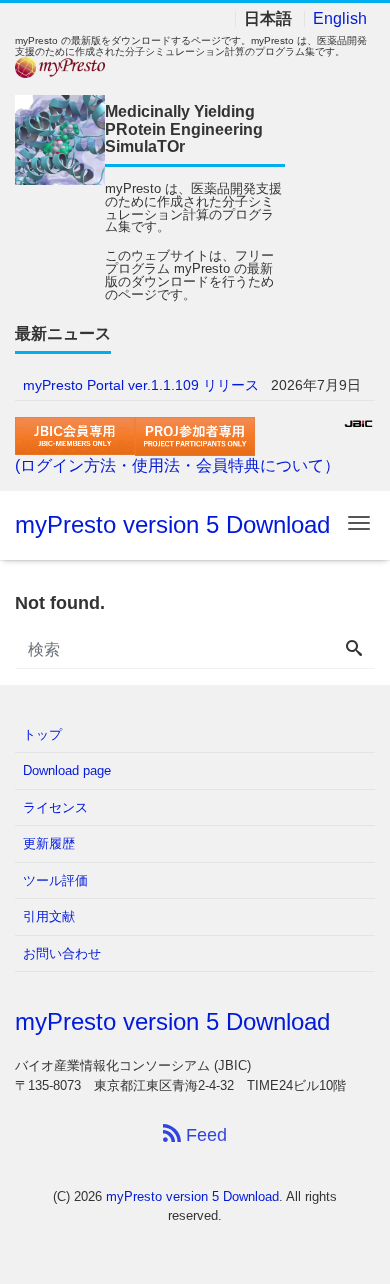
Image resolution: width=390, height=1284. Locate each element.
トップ (42, 734)
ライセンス (55, 807)
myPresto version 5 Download (172, 524)
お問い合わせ (62, 953)
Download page (67, 770)
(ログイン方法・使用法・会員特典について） (177, 465)
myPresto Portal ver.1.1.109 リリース (141, 385)
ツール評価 (55, 880)
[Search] (354, 650)
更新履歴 (49, 843)
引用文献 (49, 916)
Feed (204, 1135)
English (340, 19)
